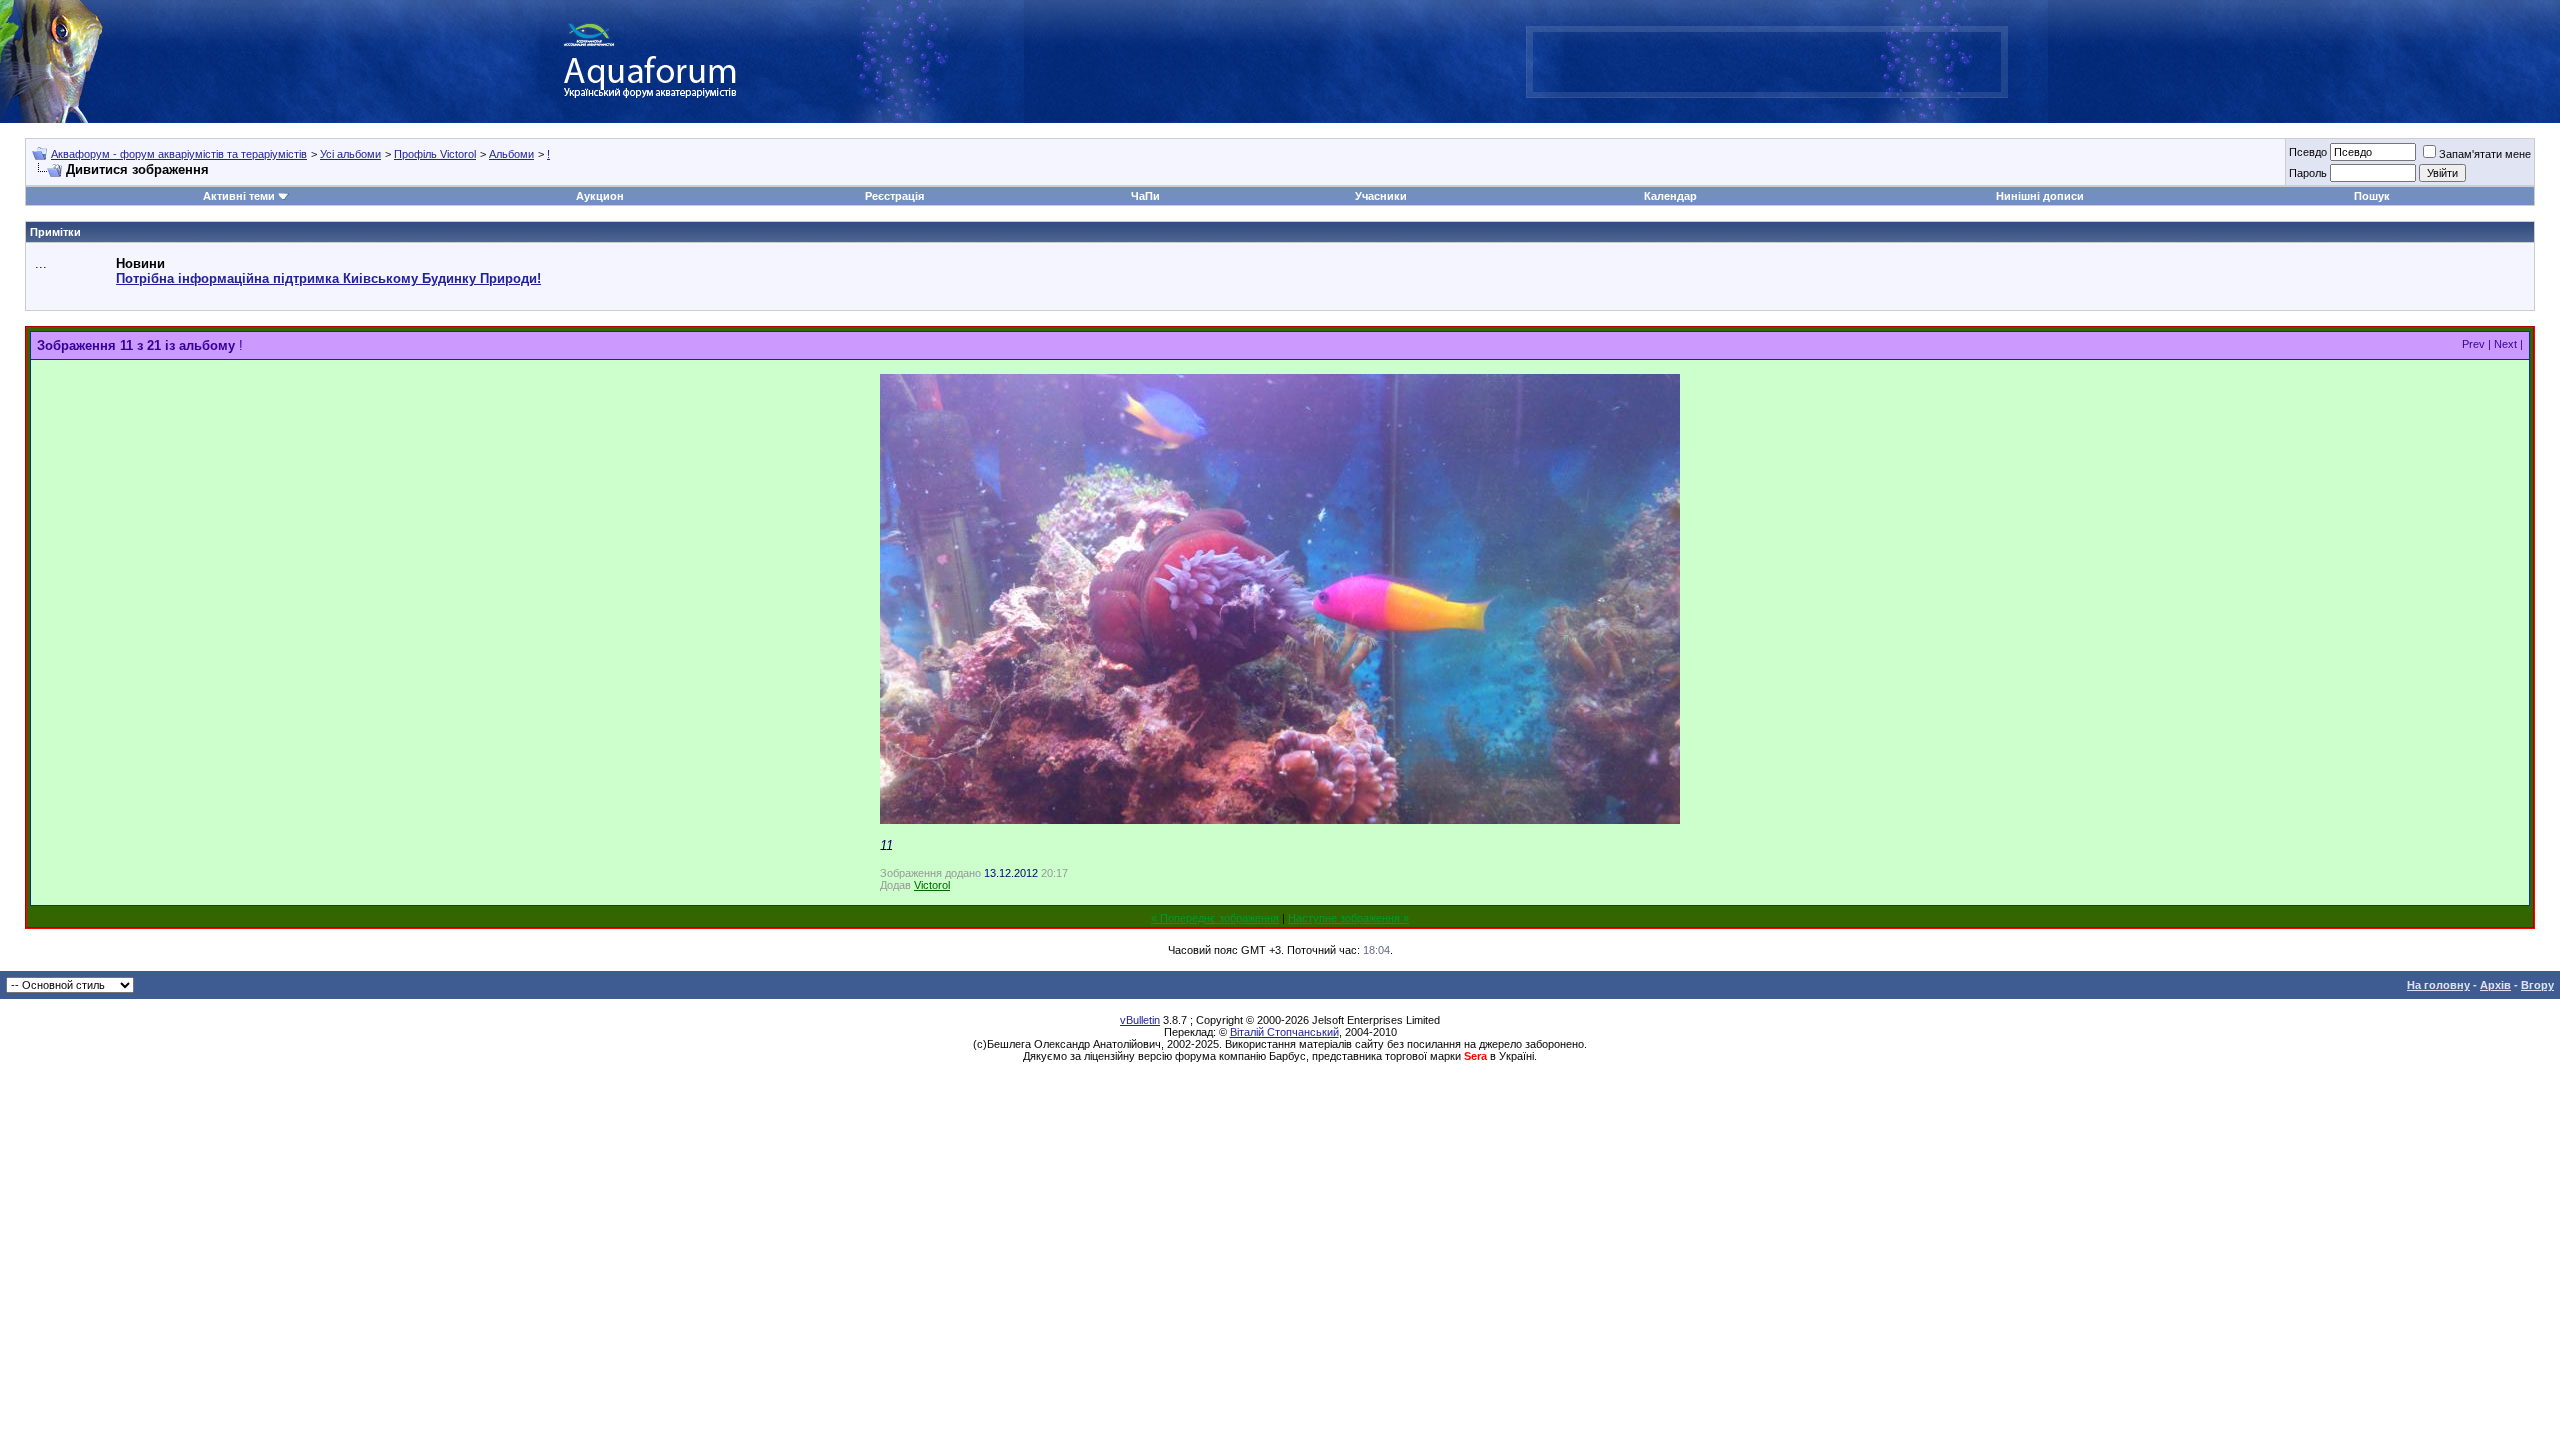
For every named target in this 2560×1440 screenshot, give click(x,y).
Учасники (1381, 196)
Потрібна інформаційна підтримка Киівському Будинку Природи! (328, 278)
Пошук (2372, 196)
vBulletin (1140, 1020)
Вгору (2537, 985)
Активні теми (239, 196)
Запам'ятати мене (2485, 154)
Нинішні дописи (2040, 196)
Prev (2473, 344)
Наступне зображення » (1348, 918)
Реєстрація (894, 196)
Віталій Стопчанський (1284, 1032)
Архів (2495, 985)
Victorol (932, 885)
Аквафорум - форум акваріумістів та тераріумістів (179, 154)
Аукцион (600, 196)
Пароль (2308, 173)
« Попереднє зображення (1215, 918)
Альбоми (511, 154)
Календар (1670, 196)
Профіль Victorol (435, 154)
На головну (2438, 985)
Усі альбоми (350, 154)
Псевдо (2308, 152)
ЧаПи (1145, 196)
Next (2505, 344)
